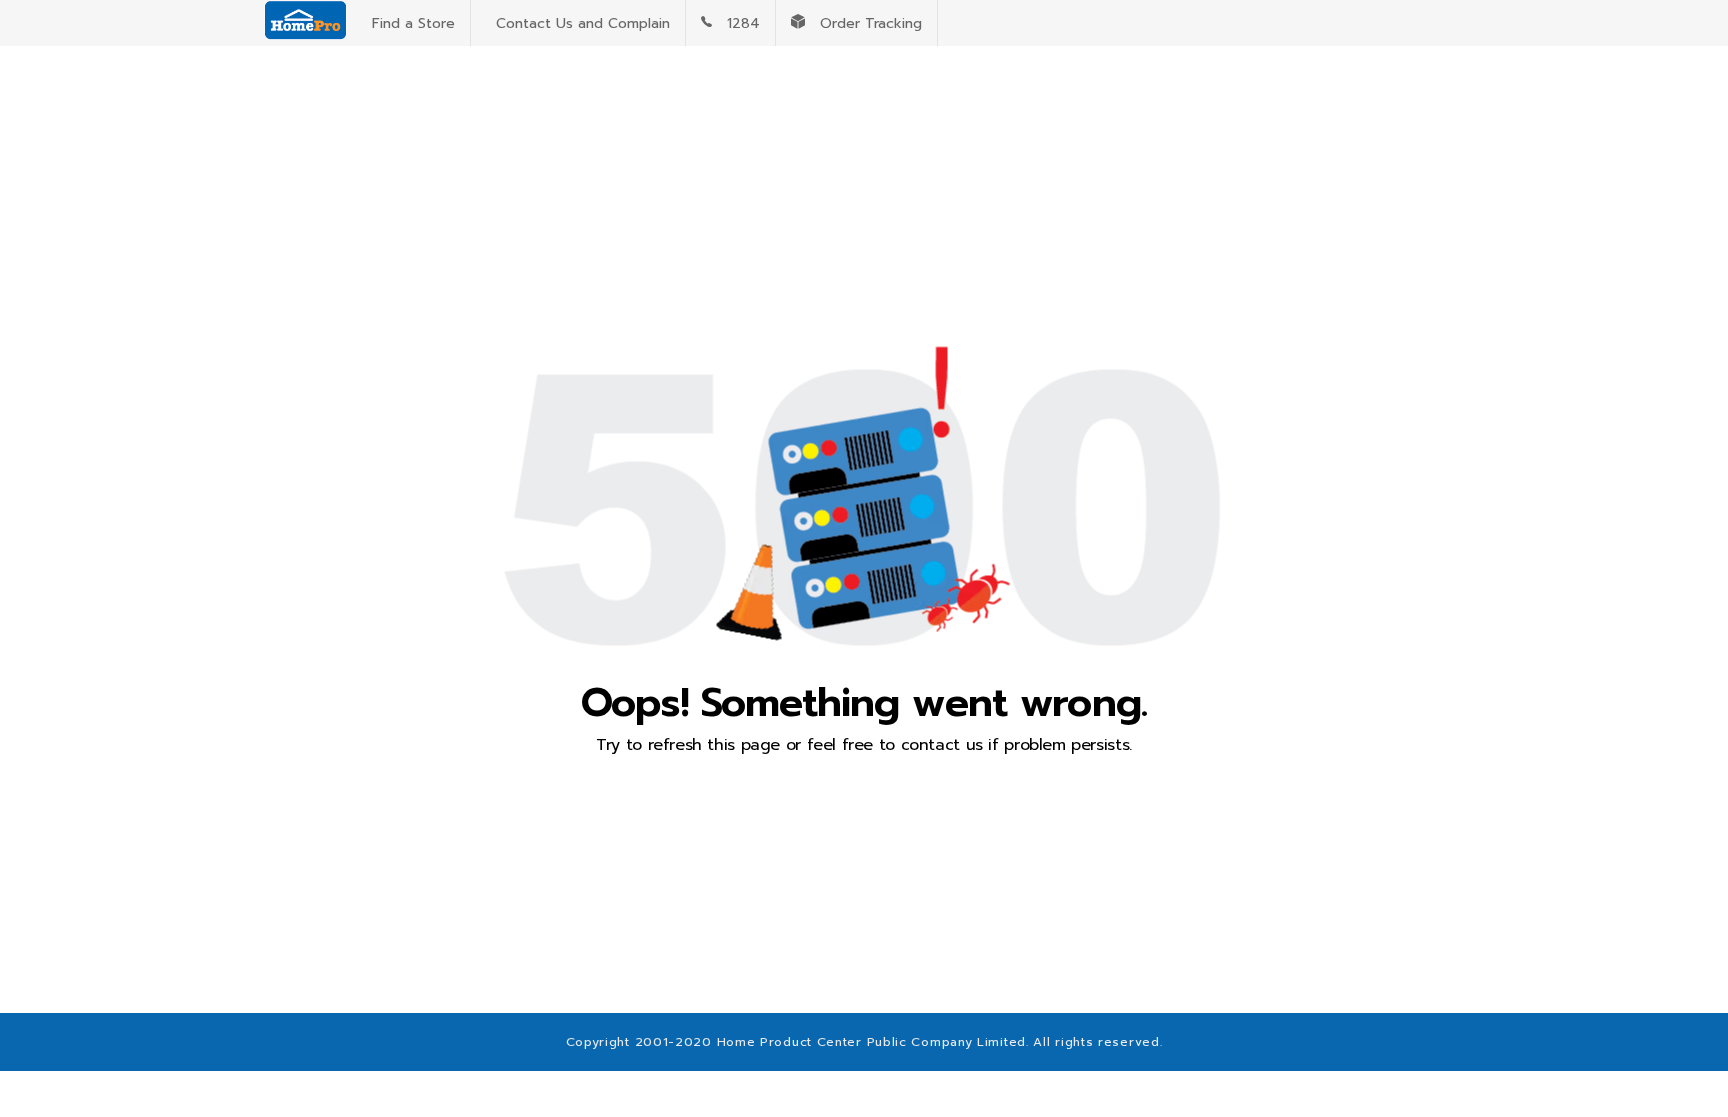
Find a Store (408, 23)
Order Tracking (863, 23)
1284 (736, 23)
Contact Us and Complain (578, 23)
